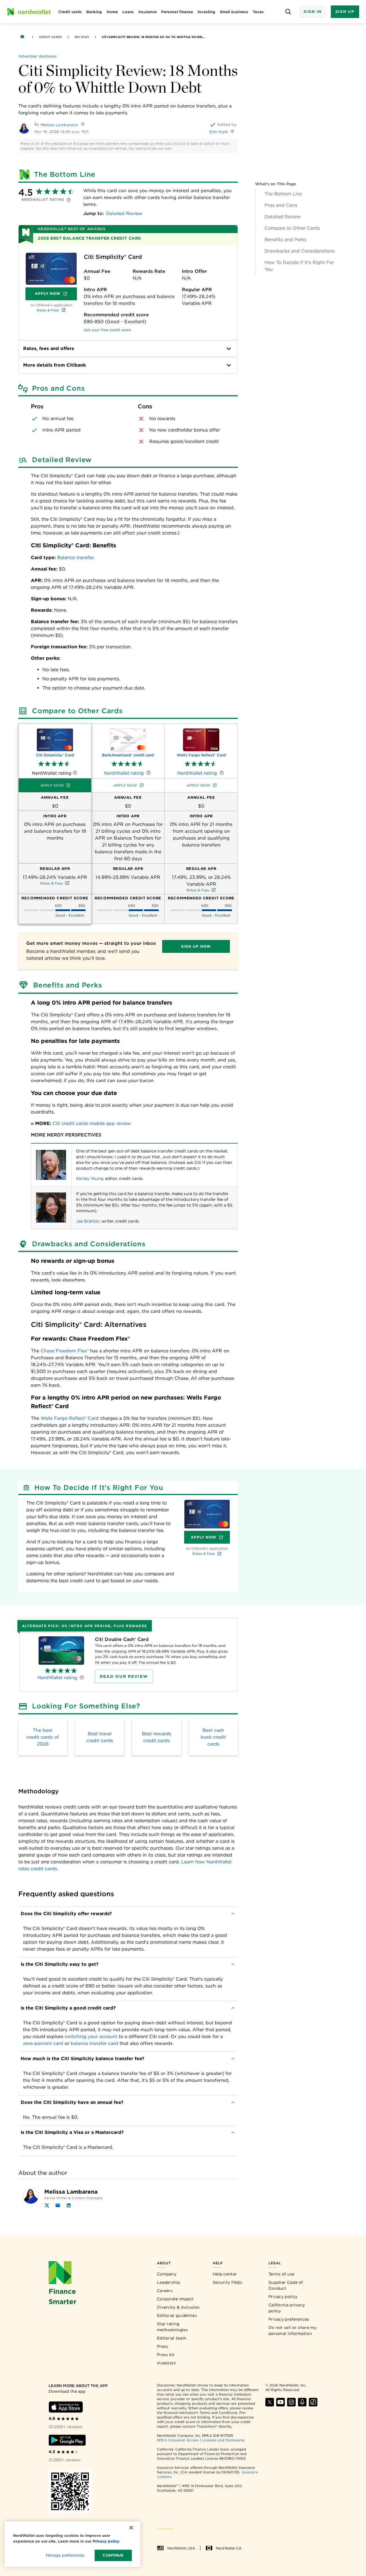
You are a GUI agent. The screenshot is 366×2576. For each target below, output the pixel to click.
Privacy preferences (289, 2319)
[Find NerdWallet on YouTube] (281, 2402)
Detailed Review (283, 217)
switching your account (91, 2037)
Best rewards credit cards (157, 1737)
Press (163, 2346)
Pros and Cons (281, 205)
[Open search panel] (288, 12)
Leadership (168, 2282)
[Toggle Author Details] (83, 124)
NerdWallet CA (229, 2548)
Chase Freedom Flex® (65, 1351)
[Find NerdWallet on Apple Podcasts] (302, 2402)
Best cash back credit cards (213, 1737)
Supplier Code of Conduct (286, 2285)
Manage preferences (65, 2555)
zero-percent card (43, 2043)
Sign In (313, 12)
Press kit (166, 2355)
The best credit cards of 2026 (43, 1737)
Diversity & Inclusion (178, 2307)
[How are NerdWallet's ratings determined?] (69, 200)
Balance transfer (75, 557)
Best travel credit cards (100, 1737)
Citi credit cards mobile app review (92, 1123)
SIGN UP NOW (196, 946)
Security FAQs (227, 2282)
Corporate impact (175, 2299)
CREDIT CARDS (50, 37)
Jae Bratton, (88, 1221)
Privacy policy (283, 2297)
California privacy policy (287, 2308)
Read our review (124, 1676)
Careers (165, 2291)
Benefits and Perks (286, 239)
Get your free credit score (107, 330)
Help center (225, 2274)
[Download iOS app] (66, 2407)
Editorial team (172, 2338)
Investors (167, 2363)
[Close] (131, 2528)
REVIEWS (82, 37)
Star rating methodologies (172, 2327)
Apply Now (56, 295)
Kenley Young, (90, 1178)
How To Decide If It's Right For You (299, 266)
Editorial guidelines (177, 2315)
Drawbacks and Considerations (300, 251)
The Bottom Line (283, 194)
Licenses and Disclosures (223, 2440)
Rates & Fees (48, 310)
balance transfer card (94, 2043)
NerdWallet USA (181, 2548)
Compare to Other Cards (292, 228)
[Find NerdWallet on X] (270, 2402)
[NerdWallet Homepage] (22, 37)
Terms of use (282, 2274)
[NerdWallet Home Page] (29, 12)
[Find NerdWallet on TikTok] (313, 2402)
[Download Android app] (67, 2440)
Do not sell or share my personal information (293, 2330)
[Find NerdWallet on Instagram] (291, 2402)
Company (167, 2274)
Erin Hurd (219, 132)
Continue (113, 2555)
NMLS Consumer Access (178, 2440)
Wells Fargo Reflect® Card (70, 1418)
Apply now (52, 785)
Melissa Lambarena (59, 125)
